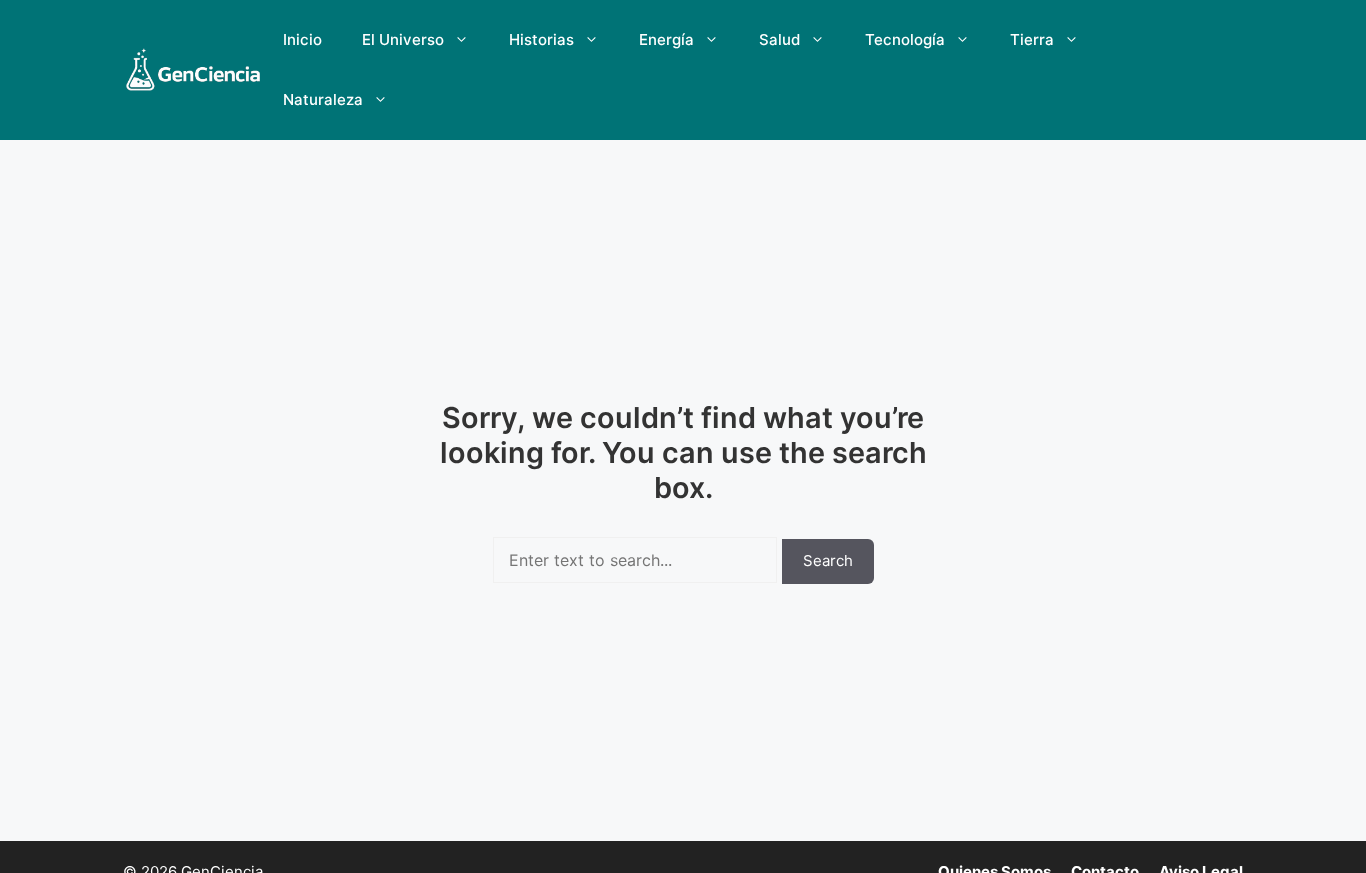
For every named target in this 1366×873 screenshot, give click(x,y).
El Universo (403, 39)
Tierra (1032, 39)
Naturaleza (323, 99)
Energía (666, 39)
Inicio (302, 39)
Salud (779, 39)
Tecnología (905, 39)
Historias (541, 39)
